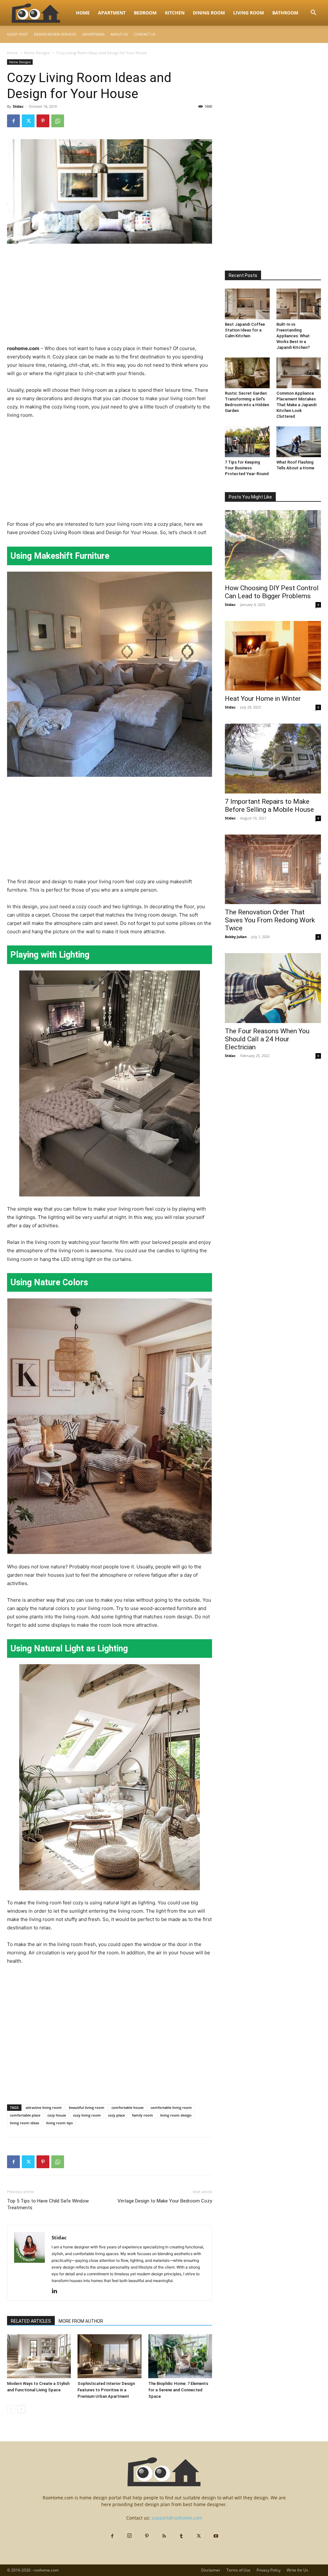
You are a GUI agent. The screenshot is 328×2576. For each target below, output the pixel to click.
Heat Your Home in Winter (263, 699)
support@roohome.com (177, 2518)
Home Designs (37, 53)
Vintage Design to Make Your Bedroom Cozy (165, 2201)
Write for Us (297, 2570)
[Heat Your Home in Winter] (273, 656)
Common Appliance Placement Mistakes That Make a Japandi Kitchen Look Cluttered (296, 405)
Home (83, 13)
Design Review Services (55, 34)
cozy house (57, 2115)
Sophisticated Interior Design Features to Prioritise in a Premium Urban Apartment (106, 2390)
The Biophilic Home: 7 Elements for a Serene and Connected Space (178, 2390)
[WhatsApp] (58, 121)
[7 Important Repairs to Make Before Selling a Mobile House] (273, 759)
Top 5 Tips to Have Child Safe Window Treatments (48, 2204)
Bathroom (285, 13)
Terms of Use (238, 2570)
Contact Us (145, 34)
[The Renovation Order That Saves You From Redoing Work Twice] (273, 869)
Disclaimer (211, 2570)
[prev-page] (11, 2409)
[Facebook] (13, 121)
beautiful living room (87, 2107)
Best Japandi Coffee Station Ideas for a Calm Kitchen (245, 330)
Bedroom (145, 13)
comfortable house (127, 2107)
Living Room (249, 13)
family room (143, 2115)
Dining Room (209, 13)
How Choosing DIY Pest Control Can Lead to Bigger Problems (272, 592)
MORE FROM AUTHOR (81, 2321)
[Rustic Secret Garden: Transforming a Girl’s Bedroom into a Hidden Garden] (247, 373)
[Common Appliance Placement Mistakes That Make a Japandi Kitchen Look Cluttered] (299, 373)
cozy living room (87, 2115)
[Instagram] (129, 2536)
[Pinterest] (43, 121)
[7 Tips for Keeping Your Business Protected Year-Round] (247, 442)
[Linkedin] (57, 2291)
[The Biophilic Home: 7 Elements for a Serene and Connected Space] (180, 2356)
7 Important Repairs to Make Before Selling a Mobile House (269, 806)
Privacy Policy (269, 2570)
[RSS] (164, 2536)
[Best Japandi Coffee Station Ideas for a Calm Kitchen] (247, 304)
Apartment (112, 13)
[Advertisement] (110, 297)
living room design (176, 2115)
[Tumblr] (181, 2536)
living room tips (59, 2123)
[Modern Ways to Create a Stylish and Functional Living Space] (39, 2356)
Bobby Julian (236, 937)
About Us (119, 34)
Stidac (18, 106)
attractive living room (44, 2107)
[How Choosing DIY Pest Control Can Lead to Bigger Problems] (273, 545)
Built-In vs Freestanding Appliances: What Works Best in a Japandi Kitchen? (293, 336)
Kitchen (175, 13)
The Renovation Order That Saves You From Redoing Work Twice (270, 920)
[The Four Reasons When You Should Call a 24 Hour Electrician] (273, 988)
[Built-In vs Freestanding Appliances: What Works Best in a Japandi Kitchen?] (299, 304)
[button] (313, 13)
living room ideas (25, 2123)
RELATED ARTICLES (31, 2321)
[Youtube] (216, 2536)
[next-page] (21, 2409)
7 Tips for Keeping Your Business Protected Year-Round (247, 468)
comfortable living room (171, 2107)
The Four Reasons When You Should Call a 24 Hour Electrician (267, 1039)
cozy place (116, 2115)
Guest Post (17, 34)
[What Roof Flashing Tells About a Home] (299, 442)
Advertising (93, 34)
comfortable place (25, 2115)
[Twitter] (28, 121)
